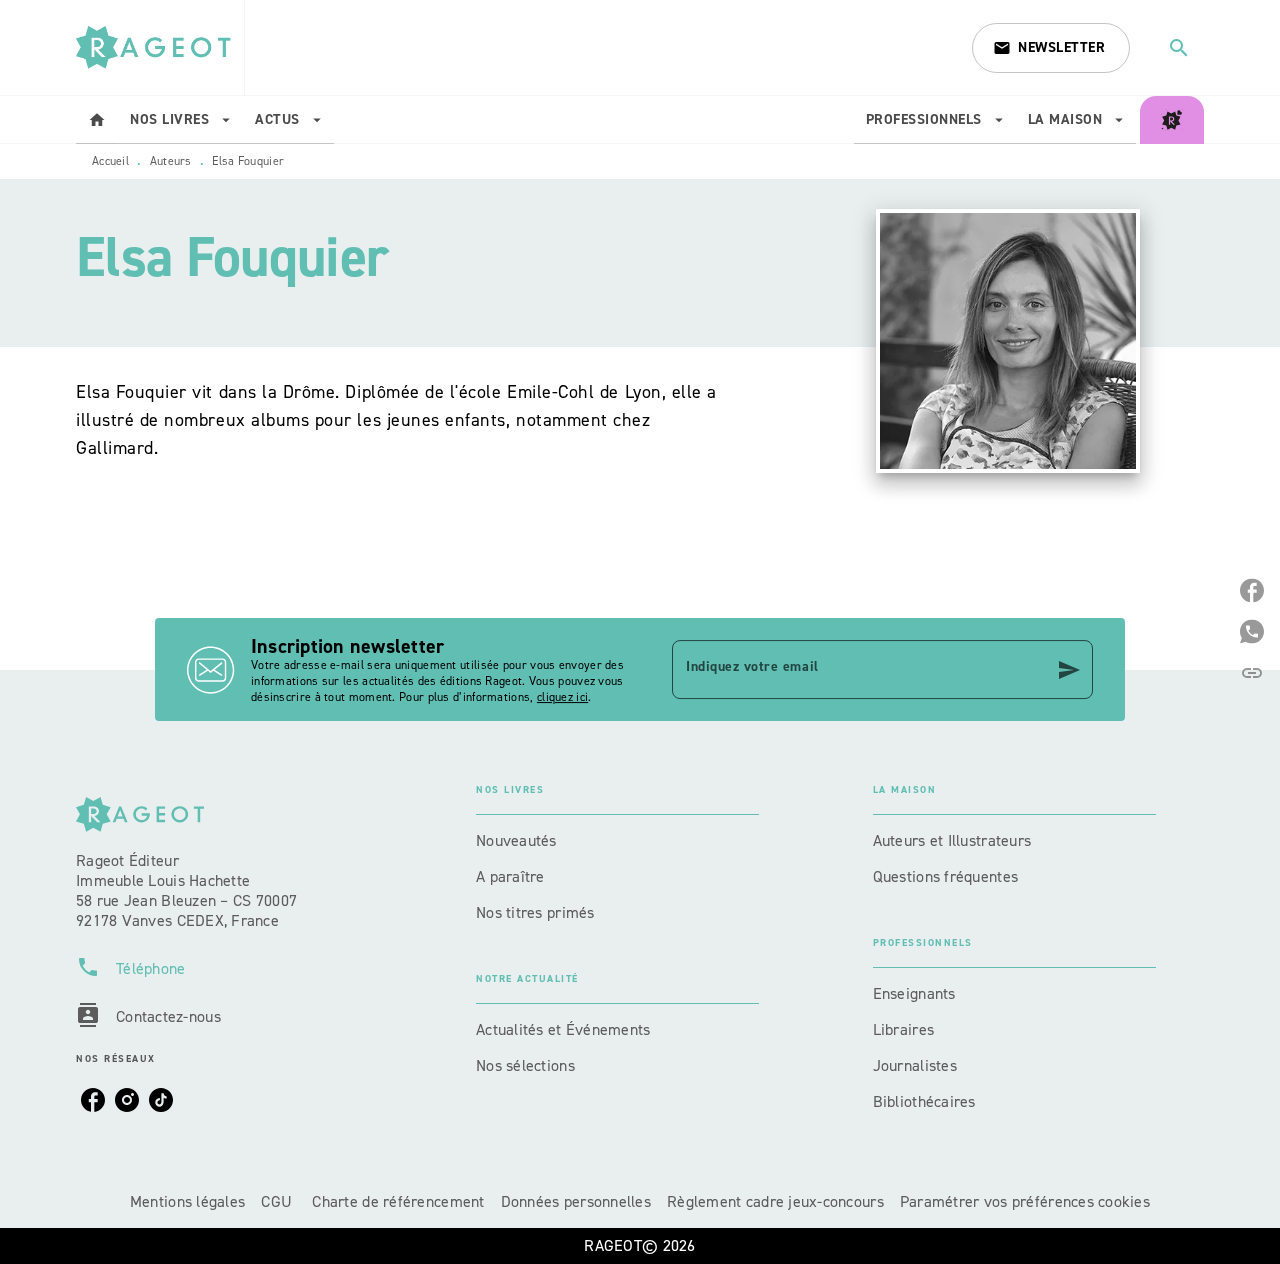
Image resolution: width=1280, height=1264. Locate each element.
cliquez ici (562, 697)
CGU (278, 1201)
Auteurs (171, 161)
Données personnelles (576, 1201)
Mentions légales (187, 1201)
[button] (1051, 48)
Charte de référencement (398, 1201)
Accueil (110, 161)
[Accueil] (160, 47)
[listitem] (93, 1100)
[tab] (97, 120)
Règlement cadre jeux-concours (775, 1201)
